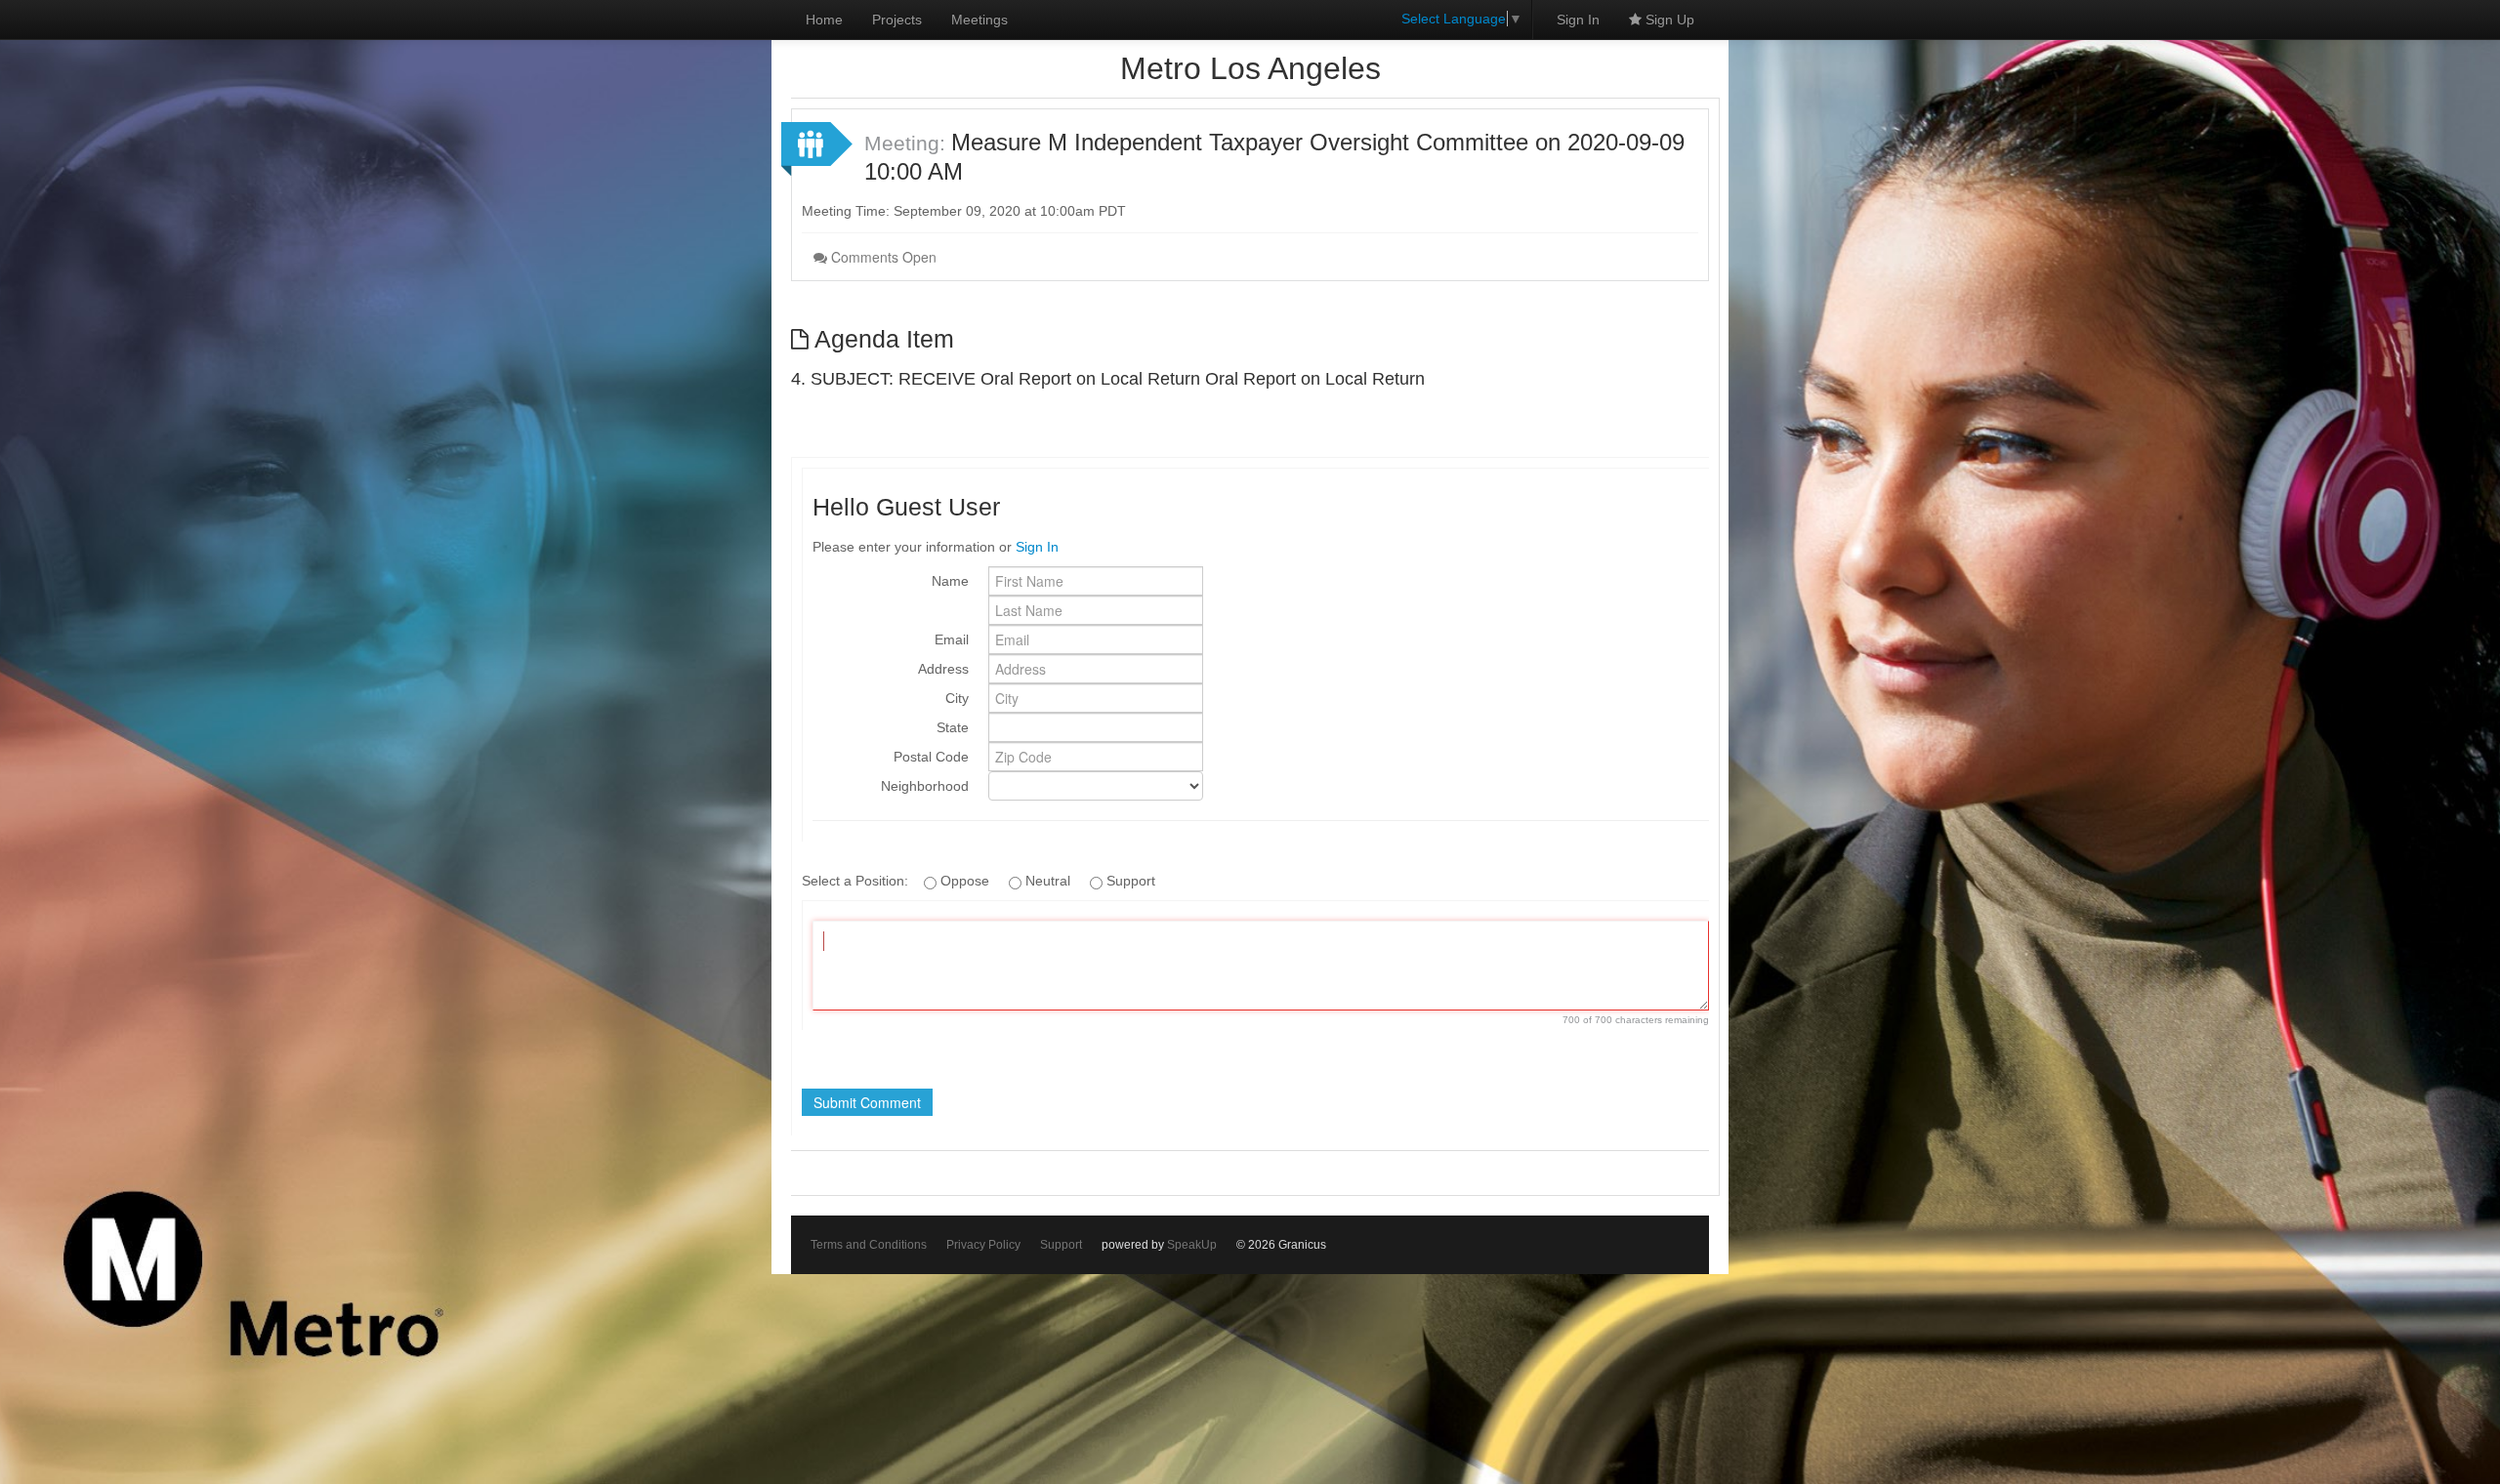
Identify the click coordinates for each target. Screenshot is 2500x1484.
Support (1061, 1245)
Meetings (979, 20)
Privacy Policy (983, 1245)
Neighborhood (925, 786)
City (957, 698)
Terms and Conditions (869, 1245)
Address (943, 669)
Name (950, 581)
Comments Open (882, 257)
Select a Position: (857, 881)
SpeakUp (1192, 1245)
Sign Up (1668, 20)
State (953, 727)
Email (952, 639)
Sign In (1578, 20)
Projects (897, 20)
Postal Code (931, 757)
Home (824, 20)
